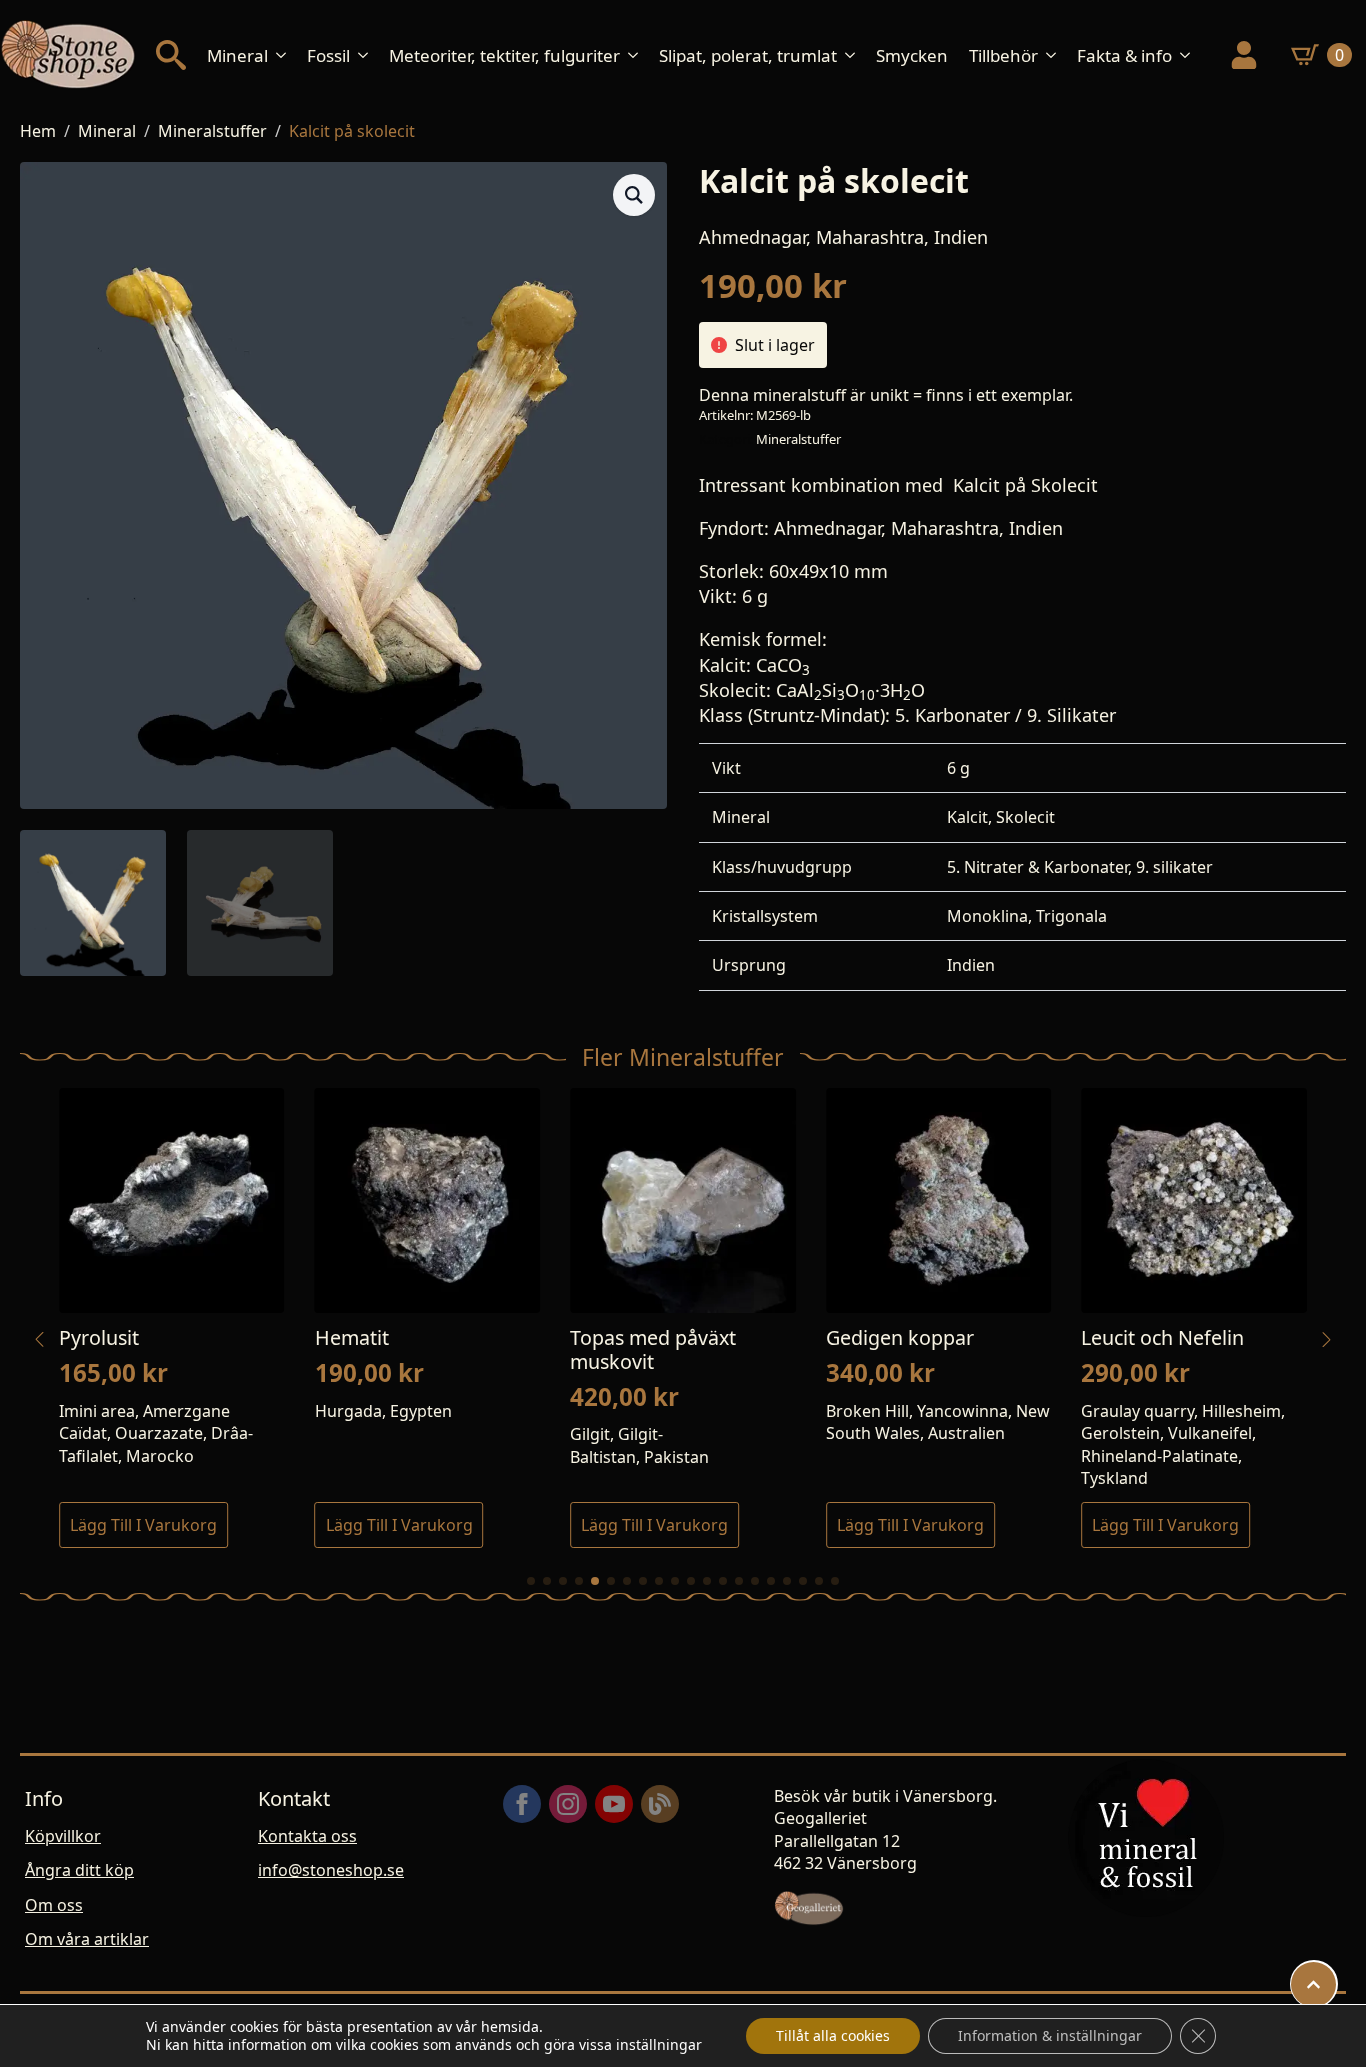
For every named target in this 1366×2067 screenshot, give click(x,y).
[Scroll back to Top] (1313, 1984)
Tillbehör (1003, 55)
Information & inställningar (1050, 2035)
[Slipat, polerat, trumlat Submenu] (856, 55)
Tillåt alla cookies (833, 2035)
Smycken (912, 55)
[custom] (660, 1804)
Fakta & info (1124, 55)
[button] (634, 195)
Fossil (328, 55)
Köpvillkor (63, 1836)
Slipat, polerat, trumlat (748, 55)
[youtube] (614, 1804)
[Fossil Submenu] (369, 55)
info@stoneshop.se (331, 1870)
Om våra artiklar (87, 1939)
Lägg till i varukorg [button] (143, 1525)
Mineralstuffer (212, 131)
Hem (38, 131)
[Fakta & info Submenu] (1191, 55)
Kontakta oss (307, 1836)
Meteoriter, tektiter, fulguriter (504, 55)
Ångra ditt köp (79, 1870)
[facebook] (522, 1804)
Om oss (54, 1905)
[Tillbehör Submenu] (1057, 55)
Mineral (237, 55)
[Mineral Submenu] (287, 55)
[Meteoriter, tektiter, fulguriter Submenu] (639, 55)
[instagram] (568, 1804)
